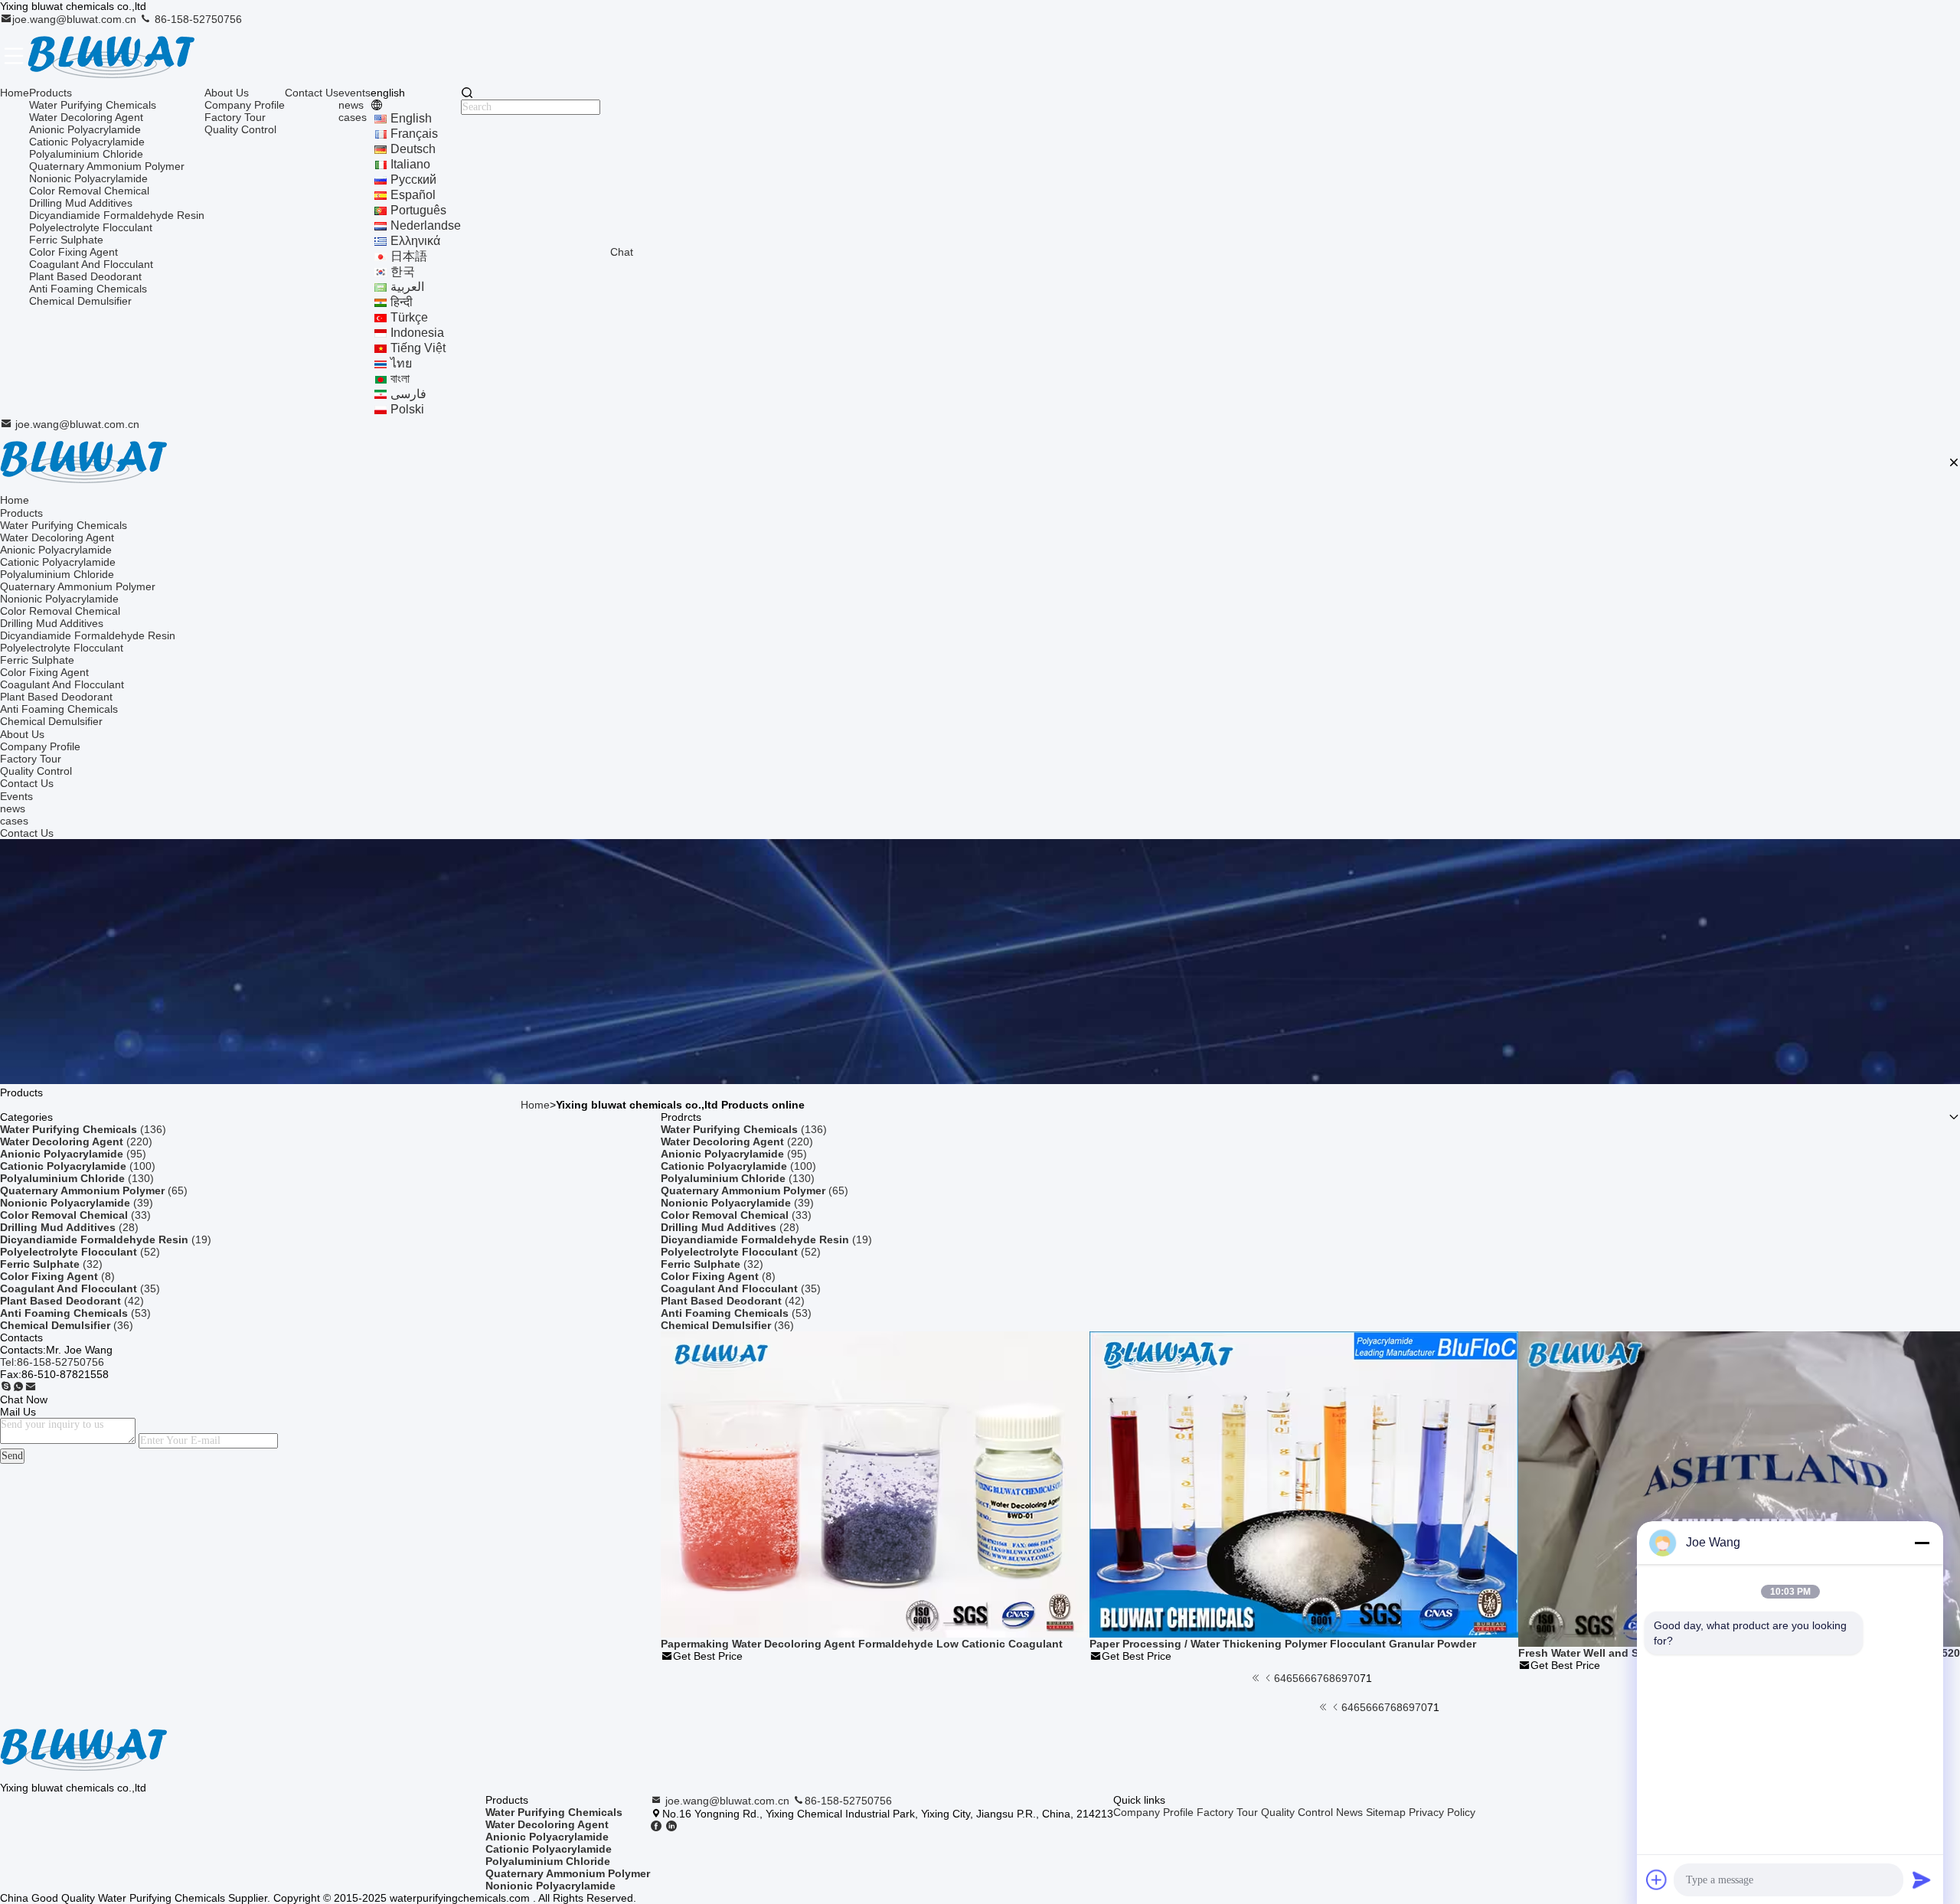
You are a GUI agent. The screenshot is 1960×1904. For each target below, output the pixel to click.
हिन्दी (402, 302)
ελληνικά (415, 241)
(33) (75, 1215)
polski (407, 409)
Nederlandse (426, 225)
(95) (73, 1154)
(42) (72, 1301)
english (411, 118)
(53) (75, 1313)
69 (1341, 1678)
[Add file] (1657, 1880)
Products (51, 93)
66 (1305, 1678)
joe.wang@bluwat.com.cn (76, 19)
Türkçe (409, 317)
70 (1354, 1678)
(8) (57, 1276)
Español (413, 195)
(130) (77, 1178)
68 (1329, 1678)
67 (1317, 1678)
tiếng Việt (418, 348)
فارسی (408, 394)
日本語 (409, 256)
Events (16, 796)
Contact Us (312, 93)
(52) (80, 1252)
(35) (80, 1288)
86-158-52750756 (197, 19)
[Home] (84, 462)
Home (15, 93)
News (1349, 1812)
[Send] (1922, 1880)
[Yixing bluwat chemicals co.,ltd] (112, 56)
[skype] (6, 1387)
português (418, 210)
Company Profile (245, 105)
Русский (413, 180)
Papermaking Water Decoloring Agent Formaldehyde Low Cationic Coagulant (862, 1644)
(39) (77, 1203)
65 (1292, 1678)
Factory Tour (235, 117)
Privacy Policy (1442, 1812)
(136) (83, 1129)
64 (1280, 1678)
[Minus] (1922, 1543)
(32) (51, 1264)
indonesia (417, 333)
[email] (31, 1387)
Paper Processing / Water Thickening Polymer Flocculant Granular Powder (1283, 1644)
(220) (76, 1141)
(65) (94, 1190)
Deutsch (413, 149)
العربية (407, 287)
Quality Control (240, 129)
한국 (403, 271)
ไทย (401, 363)
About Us (227, 93)
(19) (106, 1239)
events (354, 93)
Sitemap (1386, 1812)
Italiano (410, 164)
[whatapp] (18, 1387)
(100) (78, 1166)
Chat (622, 252)
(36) (67, 1325)
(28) (69, 1227)
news (351, 105)
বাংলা (400, 379)
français (414, 134)
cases (353, 117)
